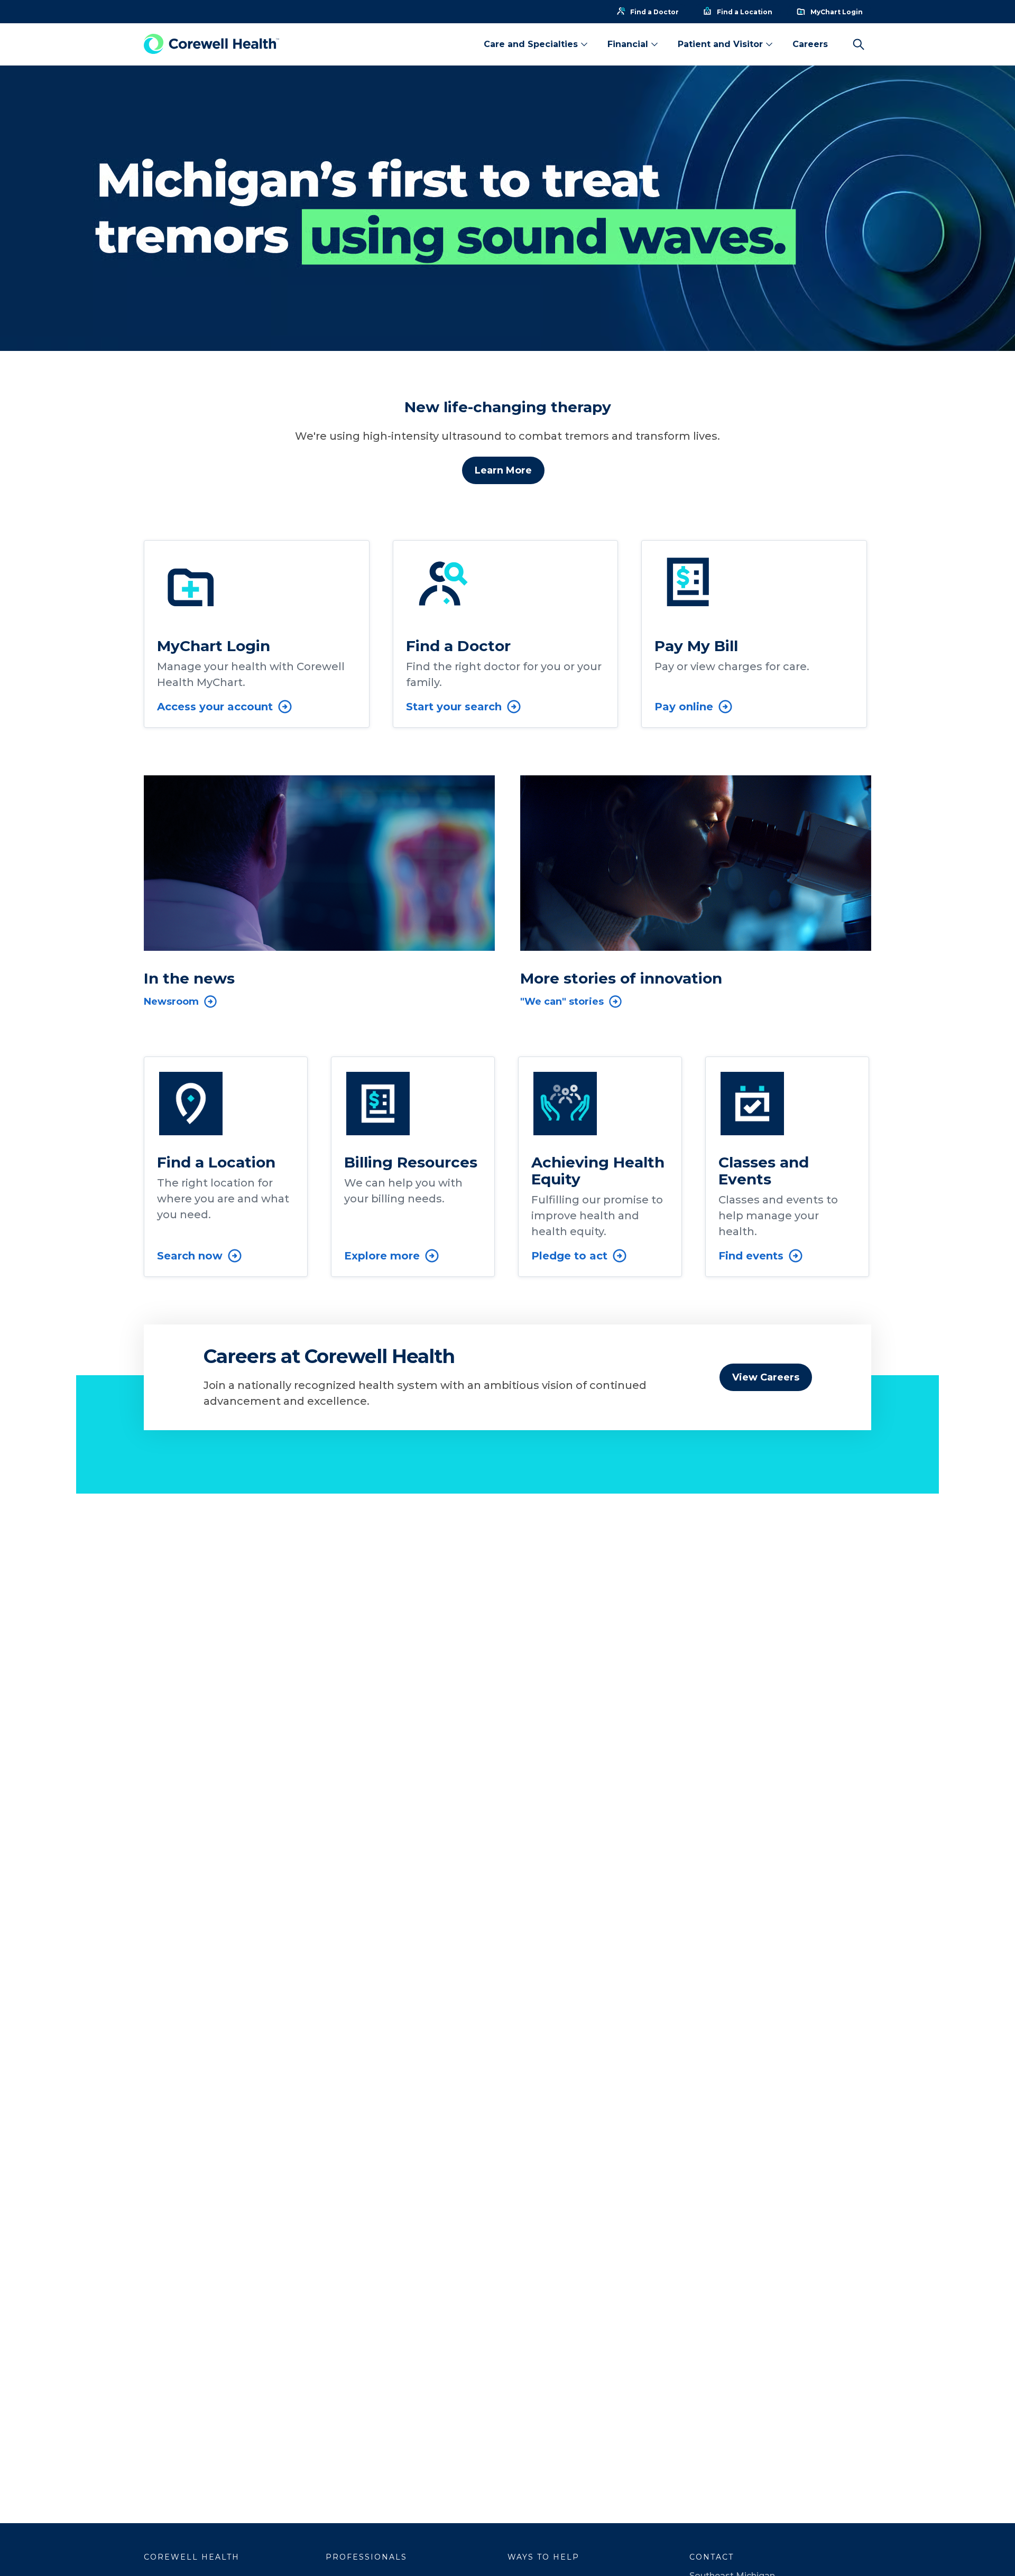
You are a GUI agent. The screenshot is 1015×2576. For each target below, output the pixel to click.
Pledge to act (569, 1256)
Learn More (503, 470)
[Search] (859, 44)
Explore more (382, 1256)
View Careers (766, 1377)
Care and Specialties (531, 44)
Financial (628, 44)
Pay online (684, 707)
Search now (190, 1256)
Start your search (454, 707)
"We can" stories (562, 1002)
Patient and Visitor (720, 44)
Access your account (215, 707)
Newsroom (171, 1002)
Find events (751, 1256)
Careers (810, 44)
